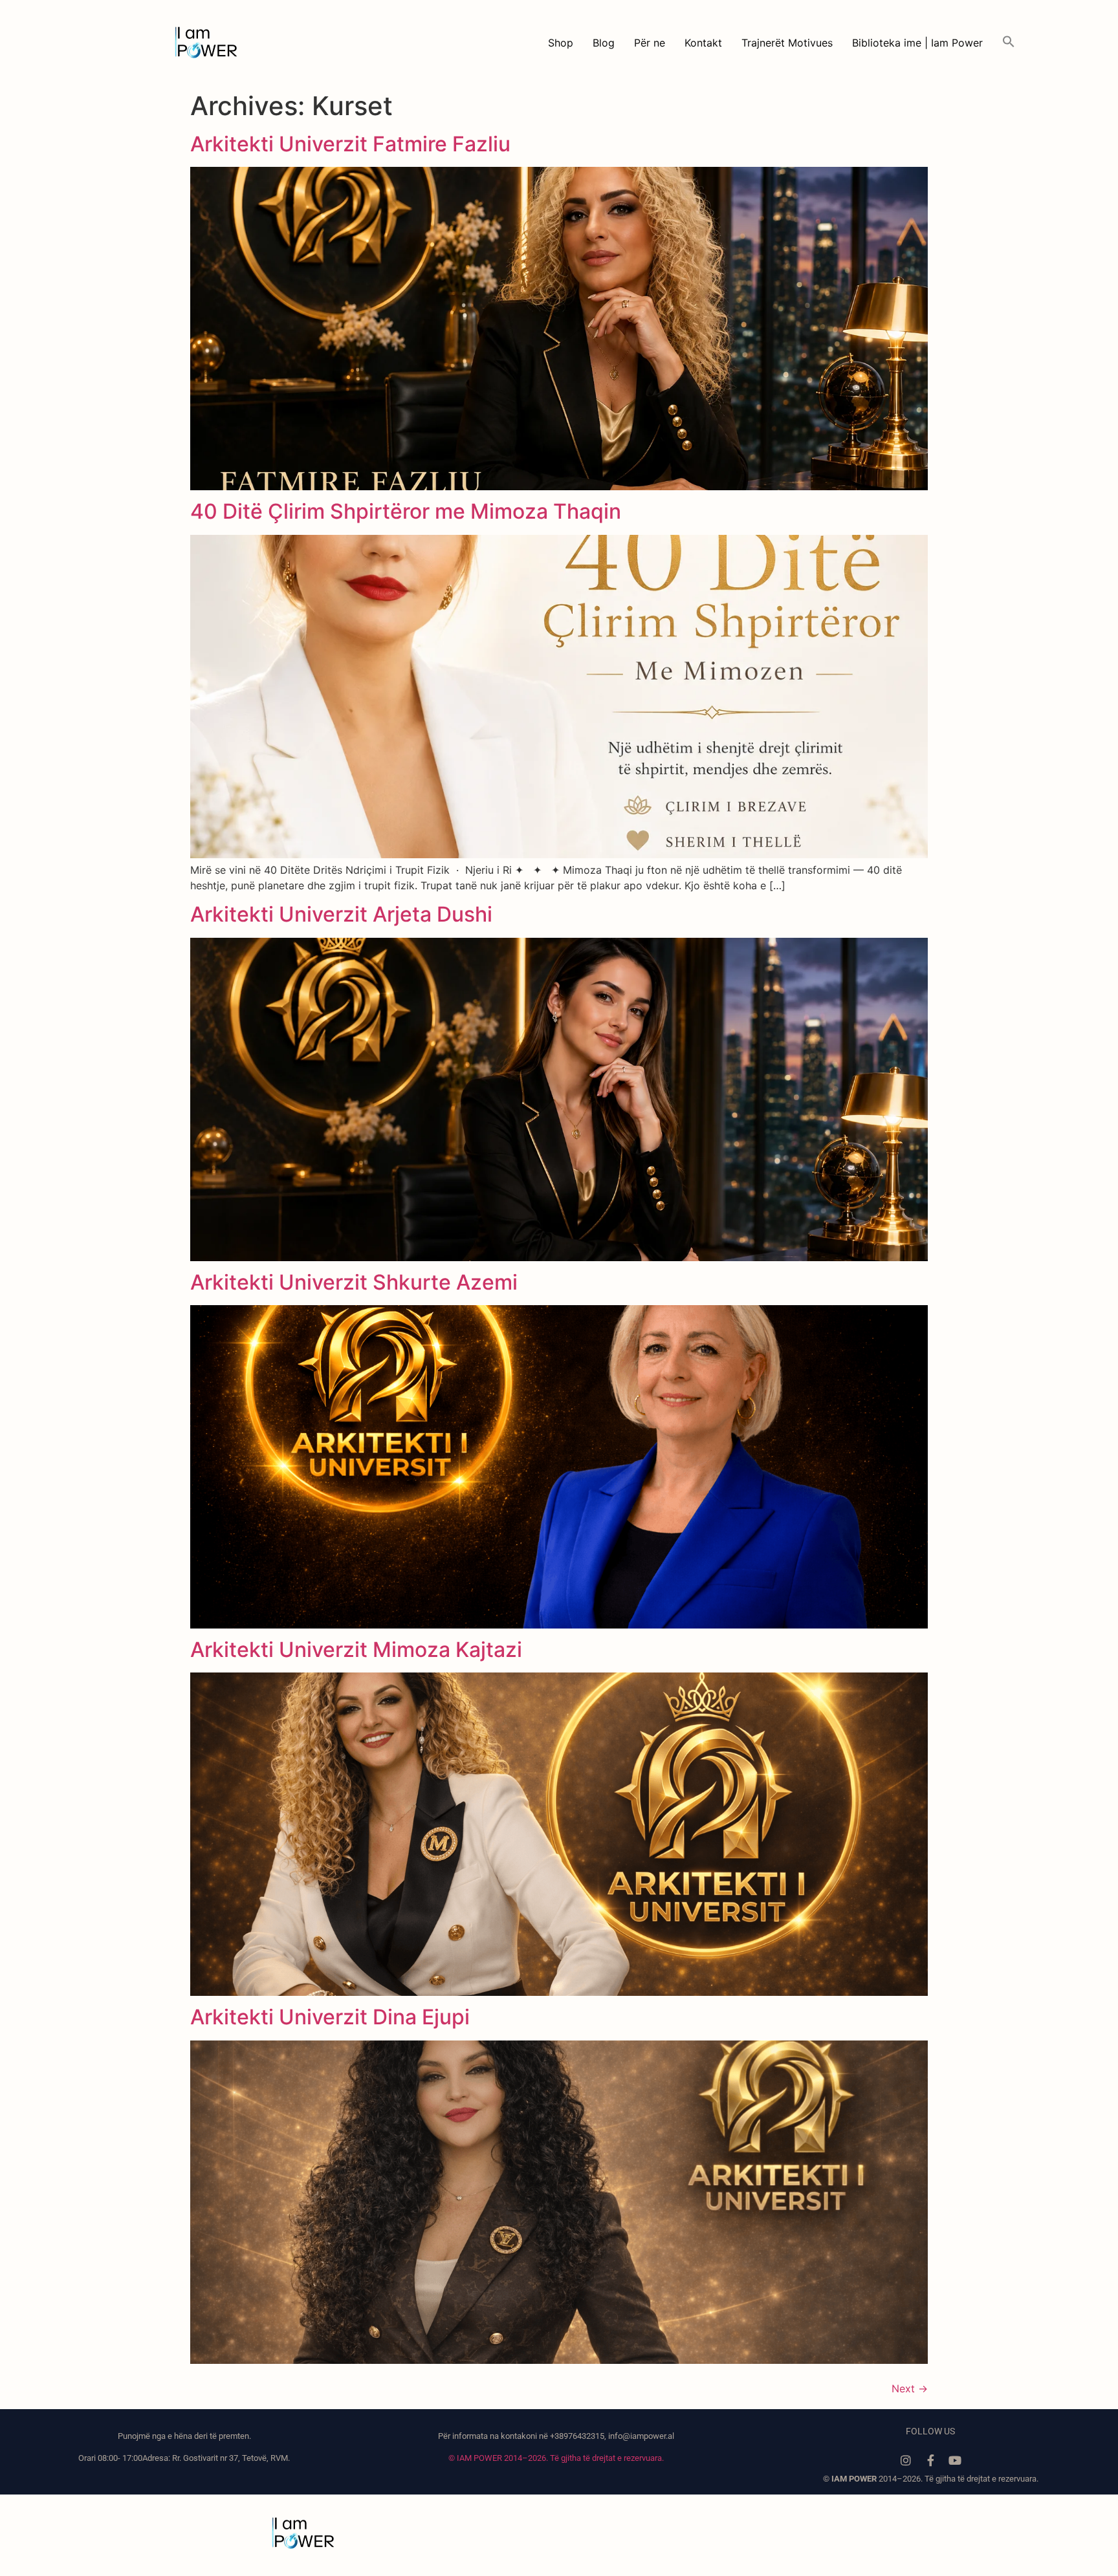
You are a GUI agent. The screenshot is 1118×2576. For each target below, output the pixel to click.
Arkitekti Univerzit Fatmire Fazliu (350, 144)
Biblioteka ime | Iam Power (917, 43)
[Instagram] (906, 2460)
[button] (1009, 43)
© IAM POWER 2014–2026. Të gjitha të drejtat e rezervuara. (556, 2458)
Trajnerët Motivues (787, 43)
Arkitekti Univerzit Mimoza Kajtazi (356, 1650)
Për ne (650, 43)
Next (910, 2388)
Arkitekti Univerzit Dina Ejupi (330, 2017)
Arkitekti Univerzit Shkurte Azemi (354, 1282)
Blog (604, 43)
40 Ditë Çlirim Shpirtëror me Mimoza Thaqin (406, 511)
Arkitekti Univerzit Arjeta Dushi (341, 914)
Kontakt (703, 43)
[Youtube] (955, 2460)
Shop (561, 43)
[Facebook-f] (930, 2460)
